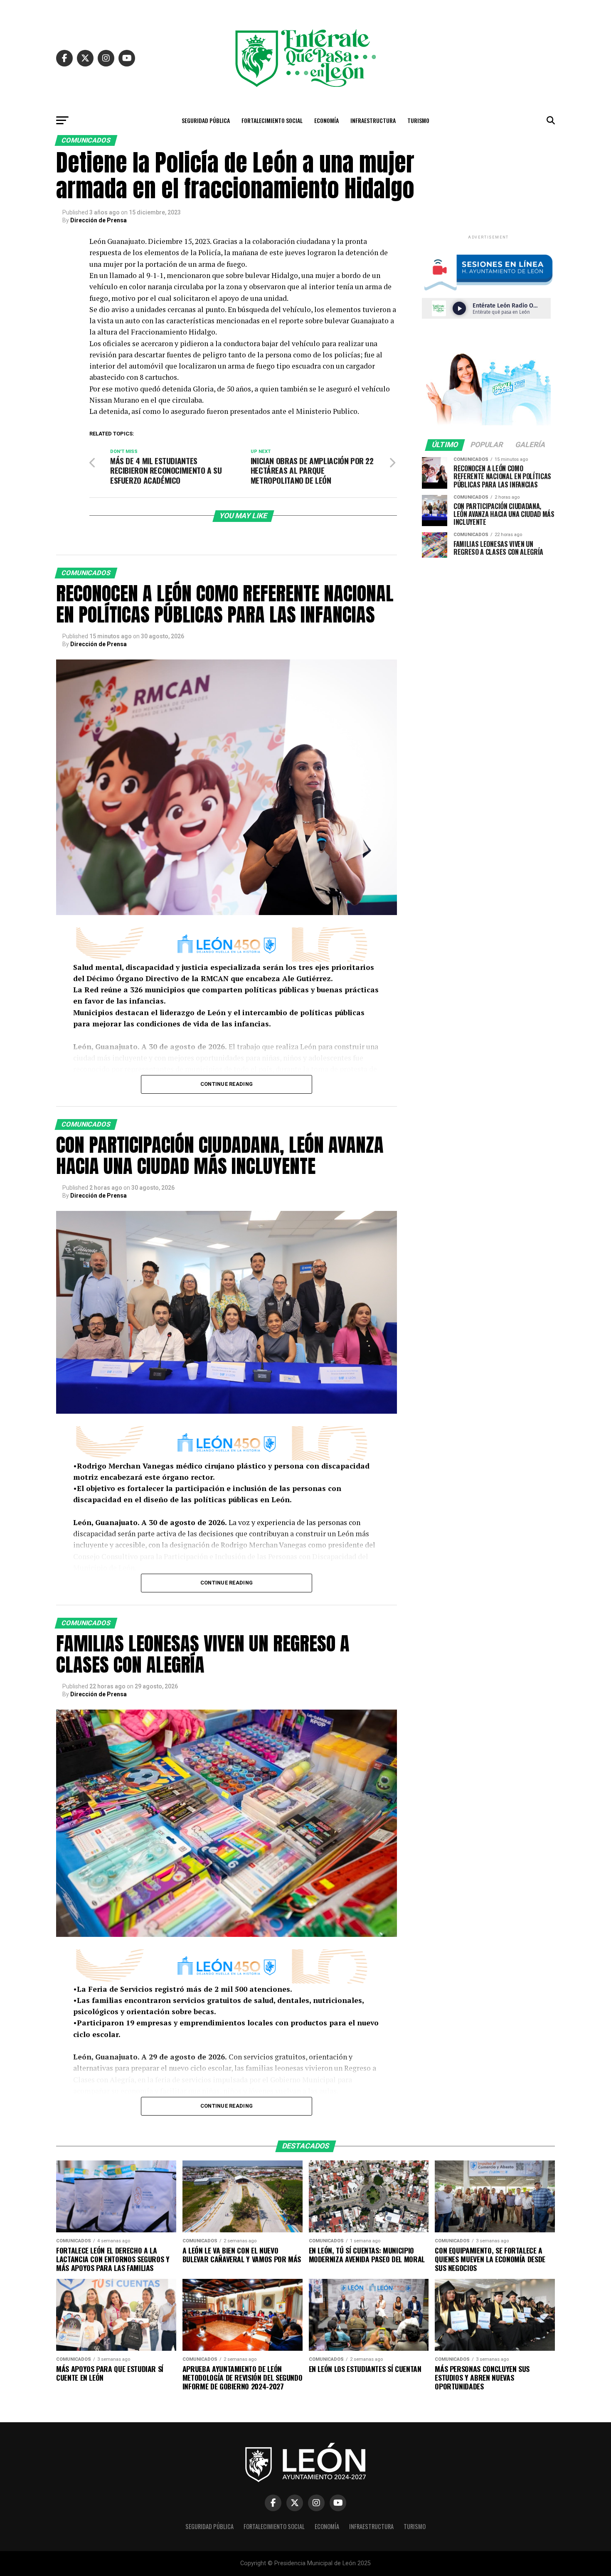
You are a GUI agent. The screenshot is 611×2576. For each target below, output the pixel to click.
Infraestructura (373, 120)
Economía (326, 120)
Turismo (418, 120)
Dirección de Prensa (99, 220)
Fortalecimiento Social (272, 120)
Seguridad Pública (206, 120)
